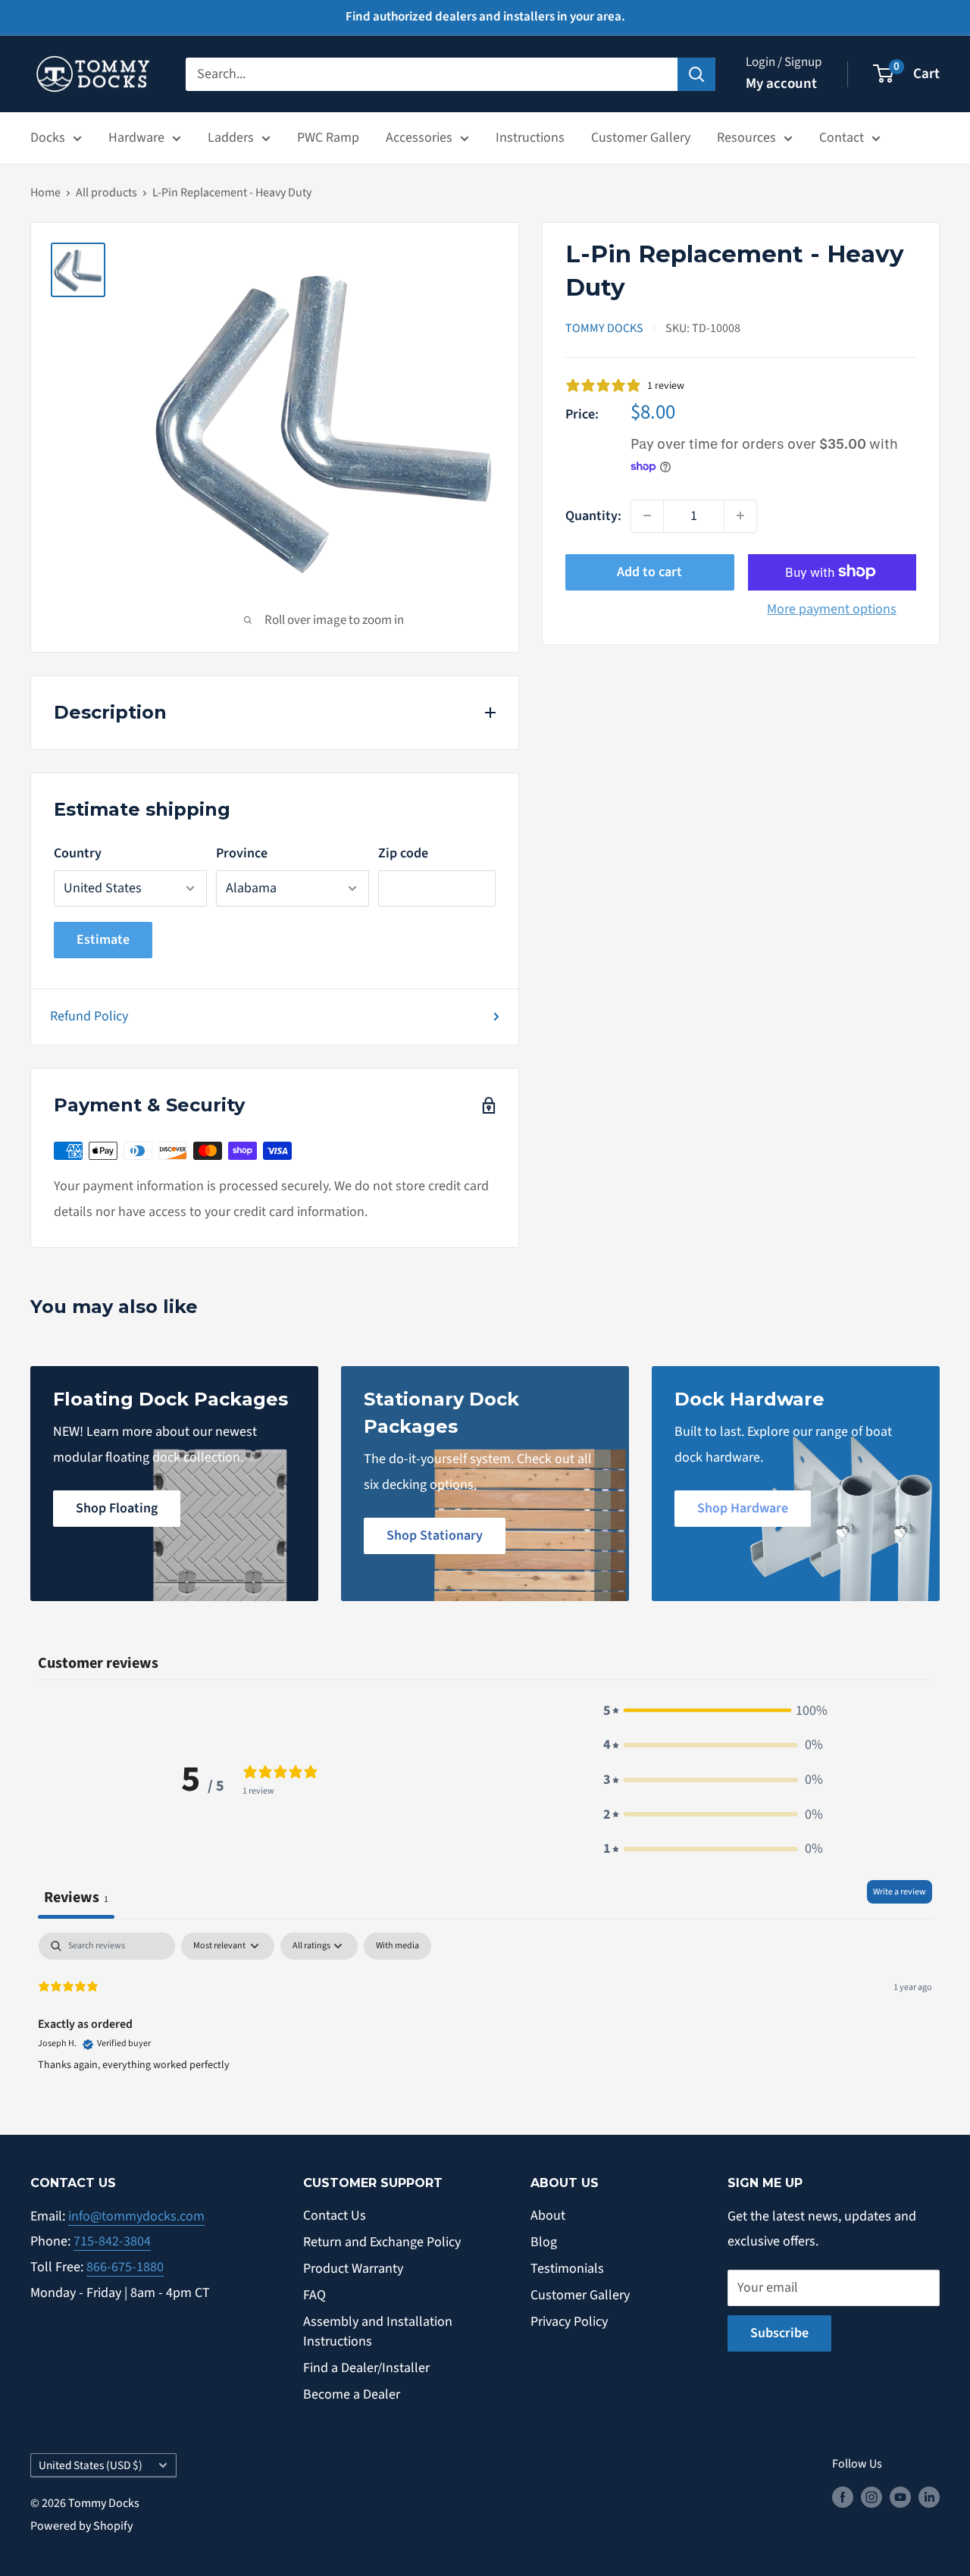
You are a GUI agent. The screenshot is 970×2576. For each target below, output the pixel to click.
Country (78, 853)
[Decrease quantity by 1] (647, 516)
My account (781, 84)
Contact (842, 138)
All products (106, 193)
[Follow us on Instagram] (871, 2497)
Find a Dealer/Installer (366, 2368)
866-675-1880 (125, 2267)
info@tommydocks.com (136, 2216)
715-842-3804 (112, 2241)
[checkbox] (397, 1946)
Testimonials (567, 2269)
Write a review (900, 1892)
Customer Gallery (641, 138)
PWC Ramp (328, 138)
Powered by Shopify (81, 2526)
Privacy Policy (569, 2322)
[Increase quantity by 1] (740, 516)
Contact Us (335, 2216)
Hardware (136, 138)
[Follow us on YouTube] (900, 2497)
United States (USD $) (91, 2465)
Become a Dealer (352, 2394)
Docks (48, 138)
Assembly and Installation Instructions (378, 2331)
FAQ (314, 2295)
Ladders (231, 138)
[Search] (696, 74)
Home (45, 193)
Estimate (103, 940)
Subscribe (779, 2333)
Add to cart (649, 571)
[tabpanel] (485, 2029)
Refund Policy (89, 1016)
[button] (713, 1711)
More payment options (832, 608)
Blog (544, 2242)
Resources (746, 138)
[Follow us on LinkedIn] (929, 2497)
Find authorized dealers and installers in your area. (485, 17)
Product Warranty (353, 2269)
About (548, 2216)
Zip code (403, 853)
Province (242, 853)
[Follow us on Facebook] (843, 2497)
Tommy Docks (604, 327)
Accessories (419, 138)
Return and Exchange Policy (382, 2242)
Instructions (530, 138)
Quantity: (593, 515)
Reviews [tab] (76, 1897)
